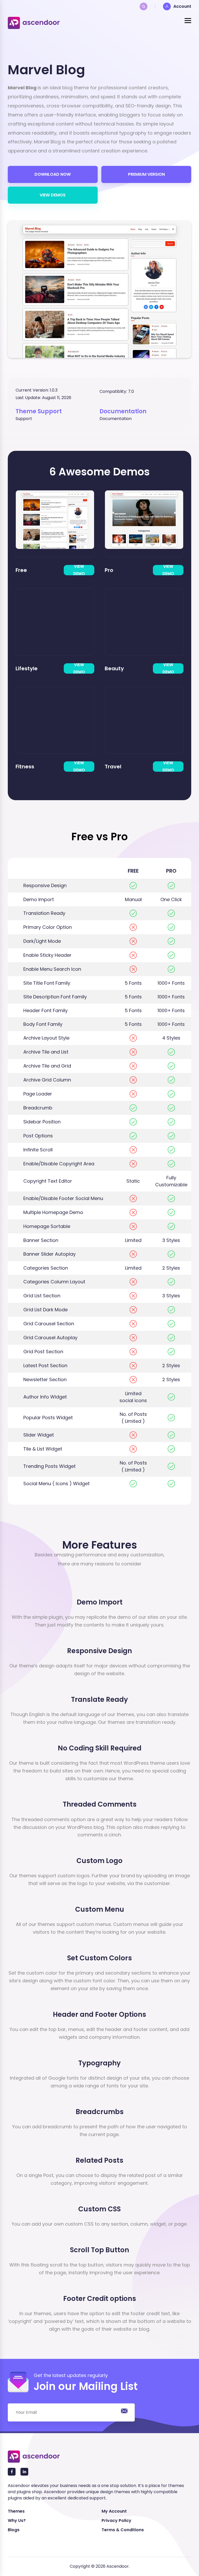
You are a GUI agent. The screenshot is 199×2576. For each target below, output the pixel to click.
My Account (114, 2511)
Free (21, 570)
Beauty (114, 668)
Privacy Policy (116, 2520)
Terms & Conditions (123, 2530)
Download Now (53, 174)
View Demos (53, 195)
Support (24, 419)
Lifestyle (27, 668)
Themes (16, 2511)
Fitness (25, 767)
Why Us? (17, 2520)
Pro (109, 570)
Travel (113, 767)
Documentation (116, 419)
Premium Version (146, 174)
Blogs (14, 2530)
